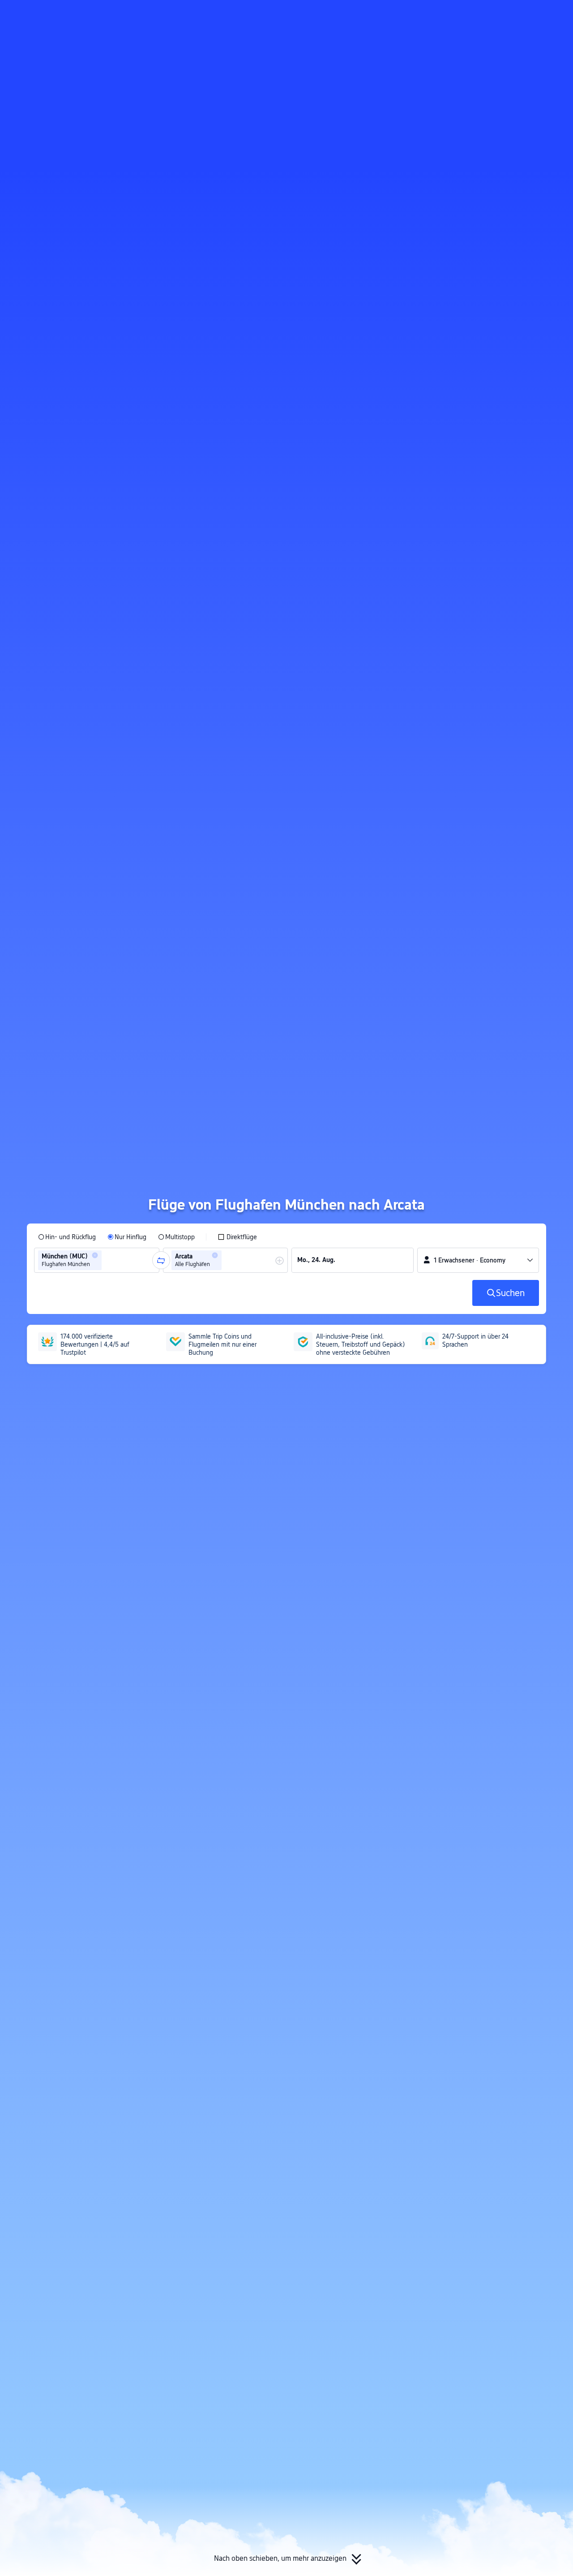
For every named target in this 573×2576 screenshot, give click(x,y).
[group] (97, 1260)
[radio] (67, 1237)
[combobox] (107, 1260)
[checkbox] (237, 1237)
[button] (485, 15)
